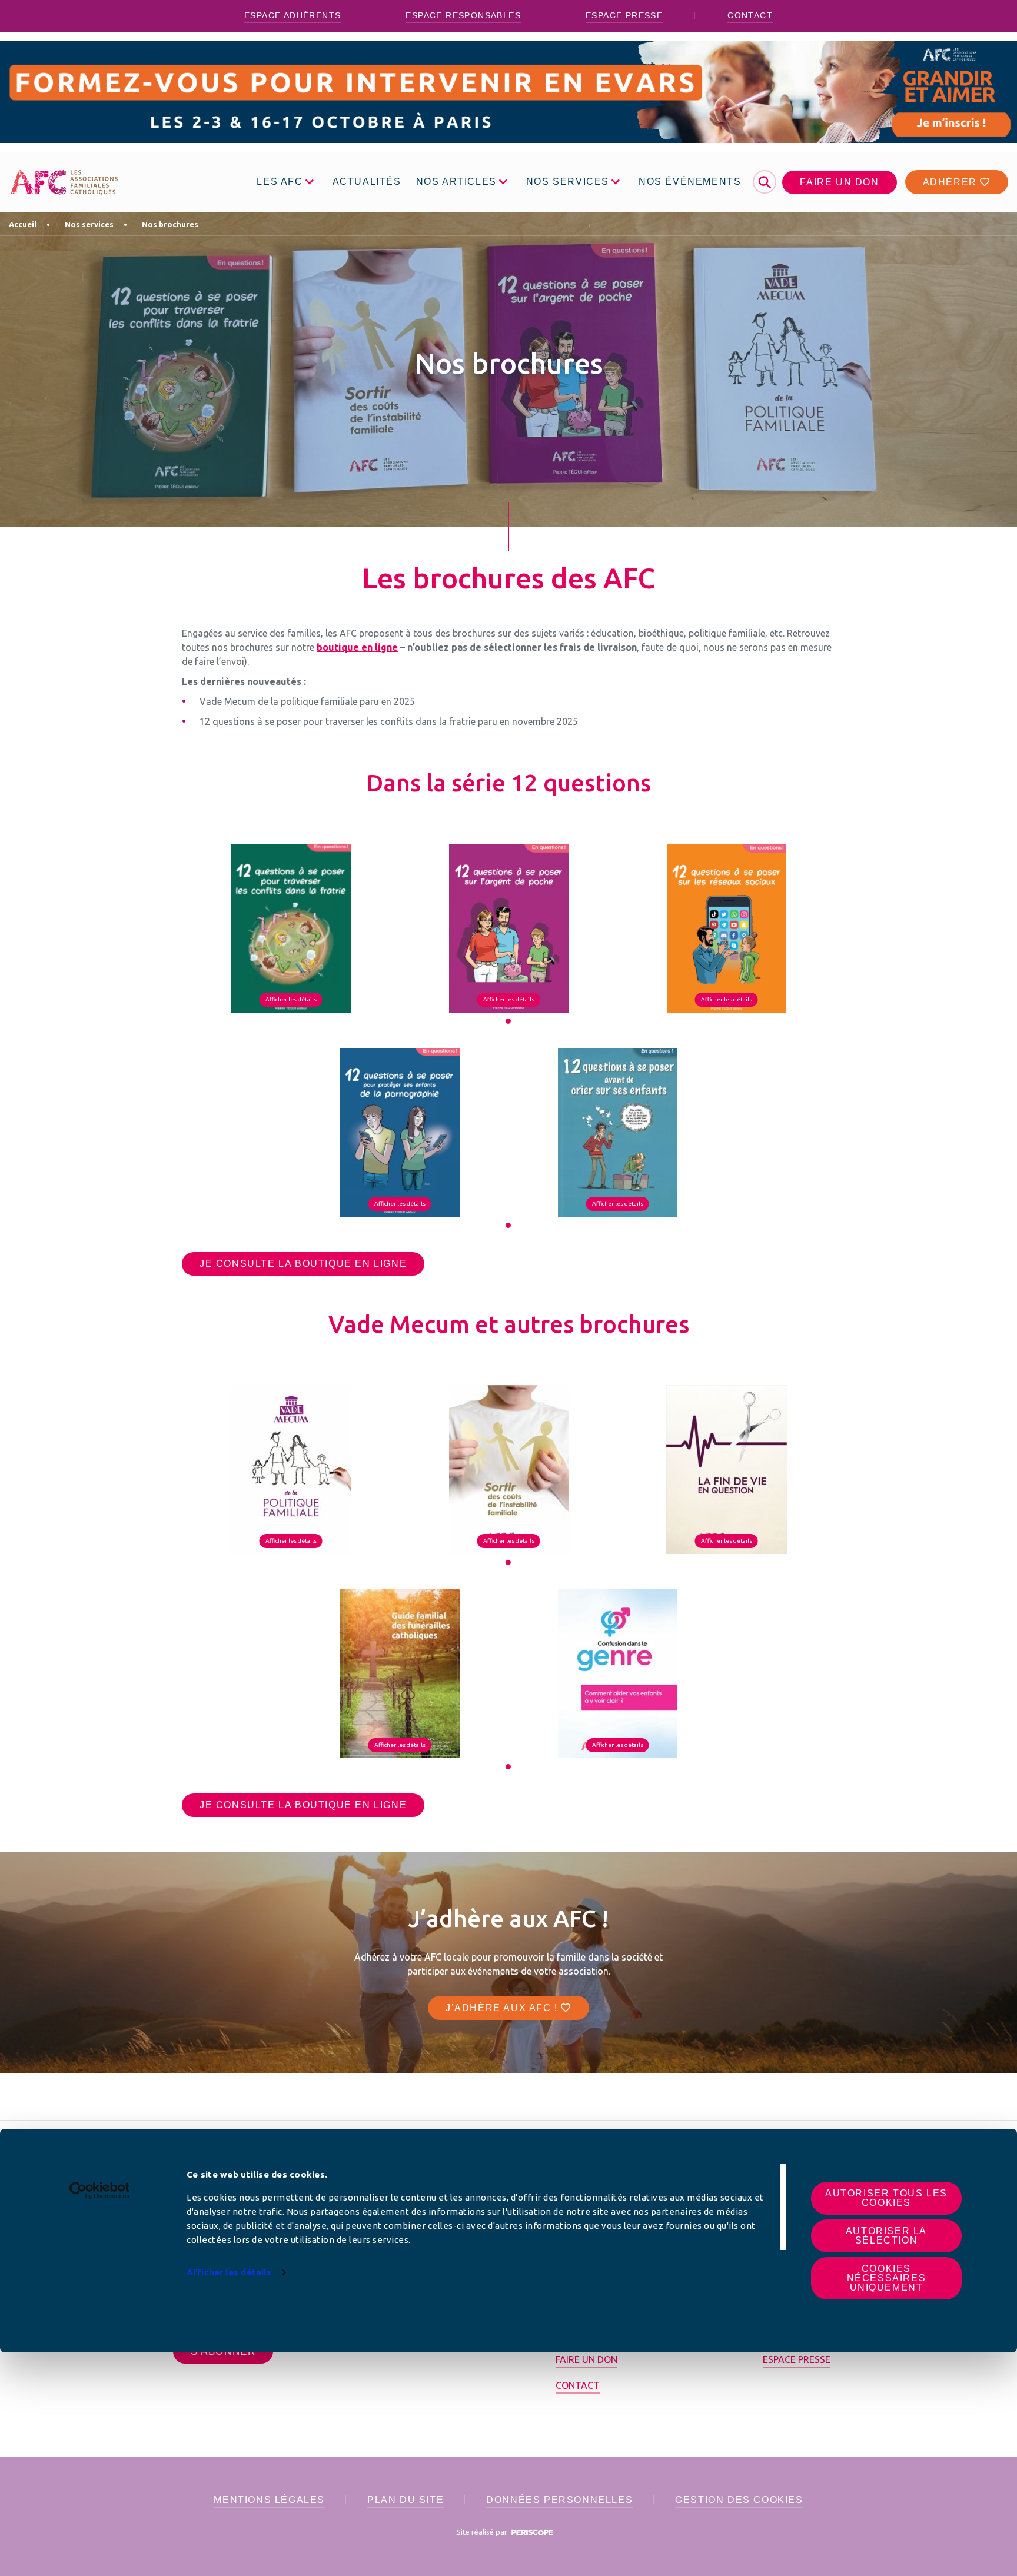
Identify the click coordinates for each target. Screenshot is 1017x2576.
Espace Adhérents (293, 15)
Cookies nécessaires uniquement (887, 2278)
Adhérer (952, 182)
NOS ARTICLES (456, 182)
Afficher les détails (229, 2272)
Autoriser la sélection (886, 2236)
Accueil (23, 224)
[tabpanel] (291, 928)
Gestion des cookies (739, 2500)
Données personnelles (559, 2500)
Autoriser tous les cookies (886, 2198)
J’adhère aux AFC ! (503, 2008)
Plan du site (406, 2500)
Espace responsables (463, 15)
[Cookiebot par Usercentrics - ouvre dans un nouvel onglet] (100, 2191)
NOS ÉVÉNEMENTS (690, 182)
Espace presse (624, 15)
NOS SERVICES (568, 182)
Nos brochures (170, 224)
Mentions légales (269, 2500)
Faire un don (839, 182)
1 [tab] (508, 1021)
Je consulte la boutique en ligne (303, 1264)
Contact (750, 15)
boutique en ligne (357, 647)
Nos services (89, 224)
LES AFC (280, 182)
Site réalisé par (483, 2532)
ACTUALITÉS (367, 182)
